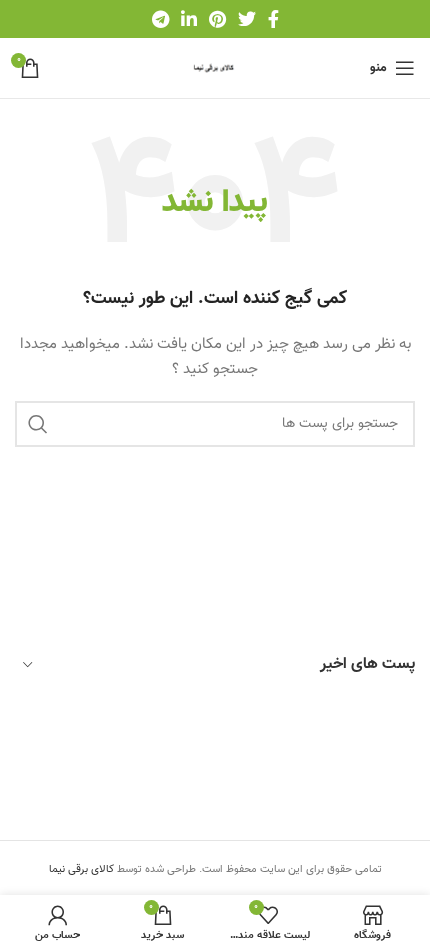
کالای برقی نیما (81, 869)
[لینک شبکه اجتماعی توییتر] (247, 19)
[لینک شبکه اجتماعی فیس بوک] (273, 19)
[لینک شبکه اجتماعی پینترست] (217, 19)
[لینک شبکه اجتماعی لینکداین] (189, 19)
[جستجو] (38, 424)
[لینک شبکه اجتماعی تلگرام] (160, 19)
